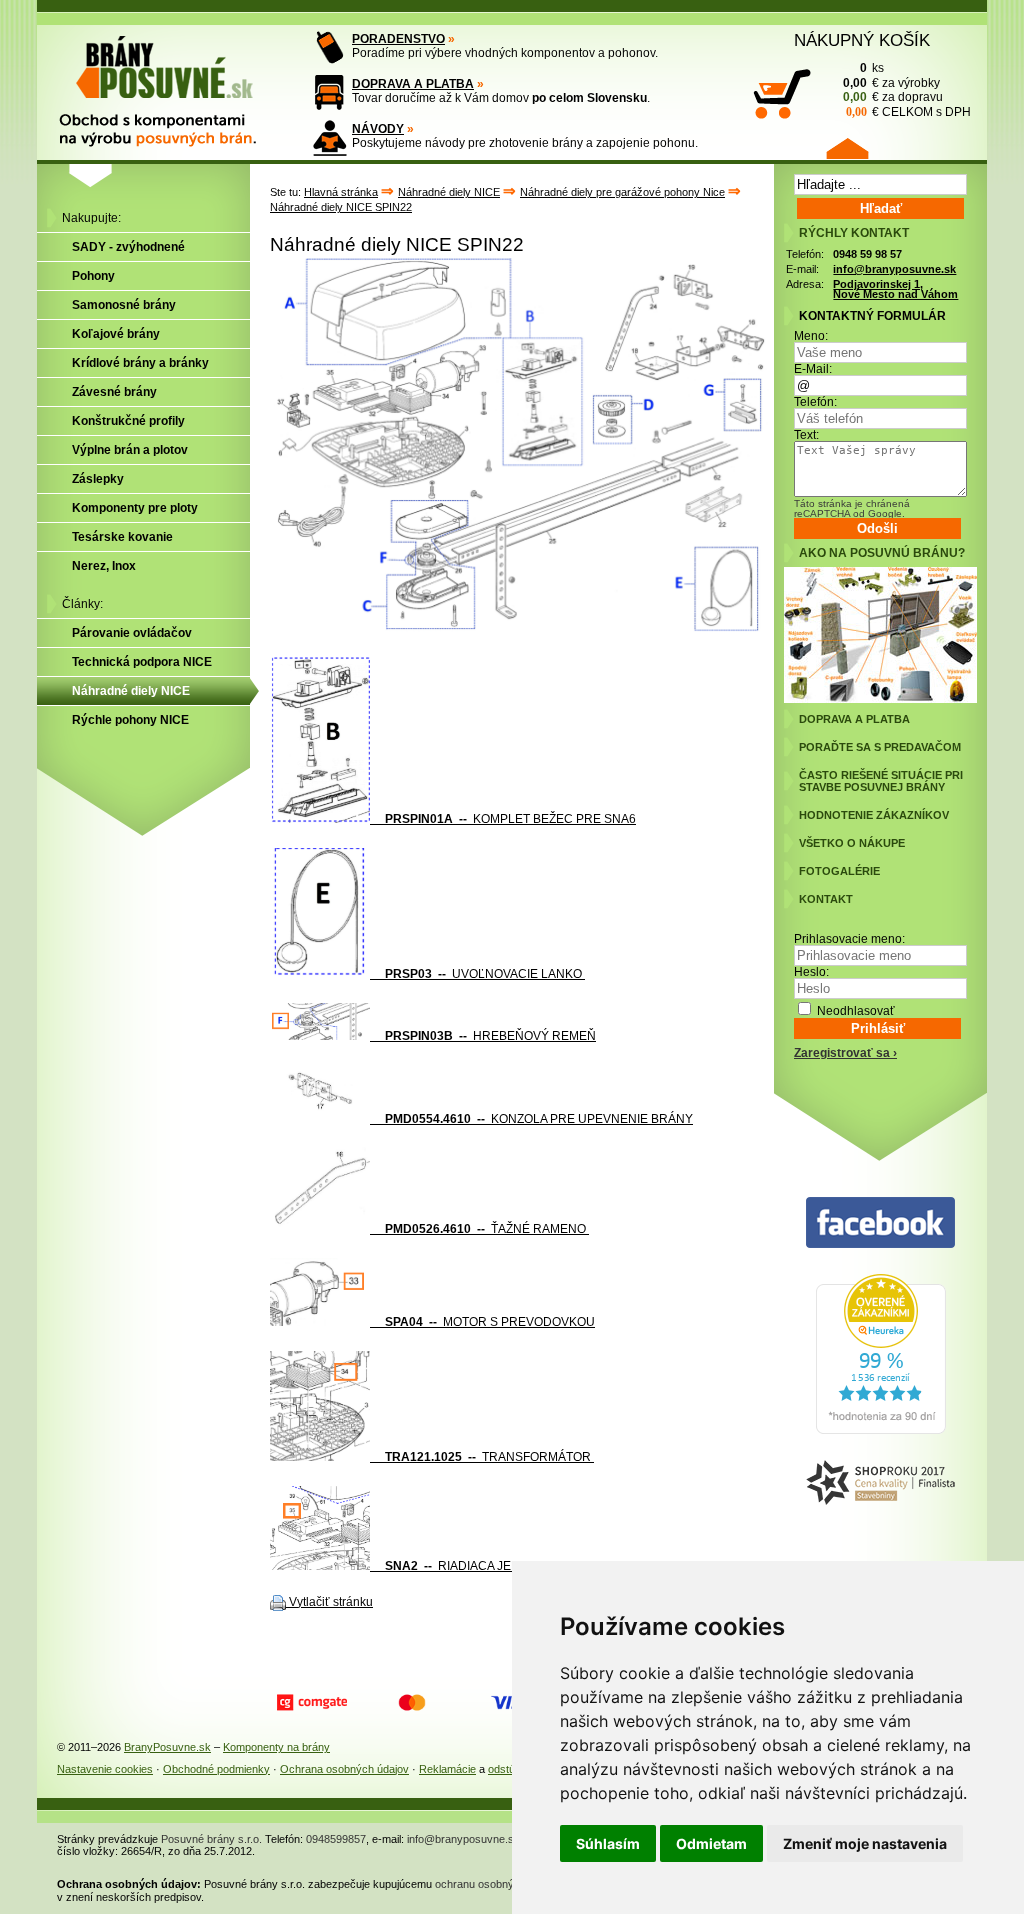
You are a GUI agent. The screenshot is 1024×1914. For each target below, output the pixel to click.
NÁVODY (378, 129)
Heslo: (811, 972)
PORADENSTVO (398, 39)
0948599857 (336, 1839)
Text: (806, 435)
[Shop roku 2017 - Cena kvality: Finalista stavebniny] (880, 1483)
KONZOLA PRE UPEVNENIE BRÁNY (539, 1119)
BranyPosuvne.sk (167, 1747)
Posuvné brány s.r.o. (211, 1839)
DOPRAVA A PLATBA (413, 84)
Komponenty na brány (276, 1747)
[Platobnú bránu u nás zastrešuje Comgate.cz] (312, 1703)
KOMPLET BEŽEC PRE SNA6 (510, 819)
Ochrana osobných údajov (344, 1769)
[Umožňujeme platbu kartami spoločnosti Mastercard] (412, 1703)
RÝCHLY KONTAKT (854, 233)
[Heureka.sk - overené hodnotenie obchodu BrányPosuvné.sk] (881, 1430)
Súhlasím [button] (608, 1843)
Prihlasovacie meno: (849, 939)
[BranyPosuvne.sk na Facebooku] (880, 1223)
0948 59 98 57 (867, 254)
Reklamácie (447, 1769)
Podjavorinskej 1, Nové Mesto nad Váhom (895, 289)
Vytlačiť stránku (331, 1602)
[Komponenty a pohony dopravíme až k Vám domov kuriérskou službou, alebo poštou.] (329, 92)
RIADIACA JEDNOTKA (473, 1566)
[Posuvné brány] (172, 82)
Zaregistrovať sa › (845, 1053)
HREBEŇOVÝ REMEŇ (490, 1036)
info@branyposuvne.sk (894, 269)
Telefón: (815, 402)
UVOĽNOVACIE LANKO (485, 974)
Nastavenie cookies (105, 1769)
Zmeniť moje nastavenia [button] (865, 1843)
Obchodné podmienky (216, 1769)
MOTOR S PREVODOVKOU (490, 1322)
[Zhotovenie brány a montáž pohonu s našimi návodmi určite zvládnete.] (329, 137)
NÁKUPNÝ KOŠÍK (862, 40)
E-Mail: (813, 369)
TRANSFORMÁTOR (489, 1457)
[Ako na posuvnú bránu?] (880, 699)
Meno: (811, 336)
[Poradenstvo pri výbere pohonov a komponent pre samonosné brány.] (329, 47)
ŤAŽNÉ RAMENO (487, 1229)
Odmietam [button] (711, 1843)
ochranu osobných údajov (498, 1884)
